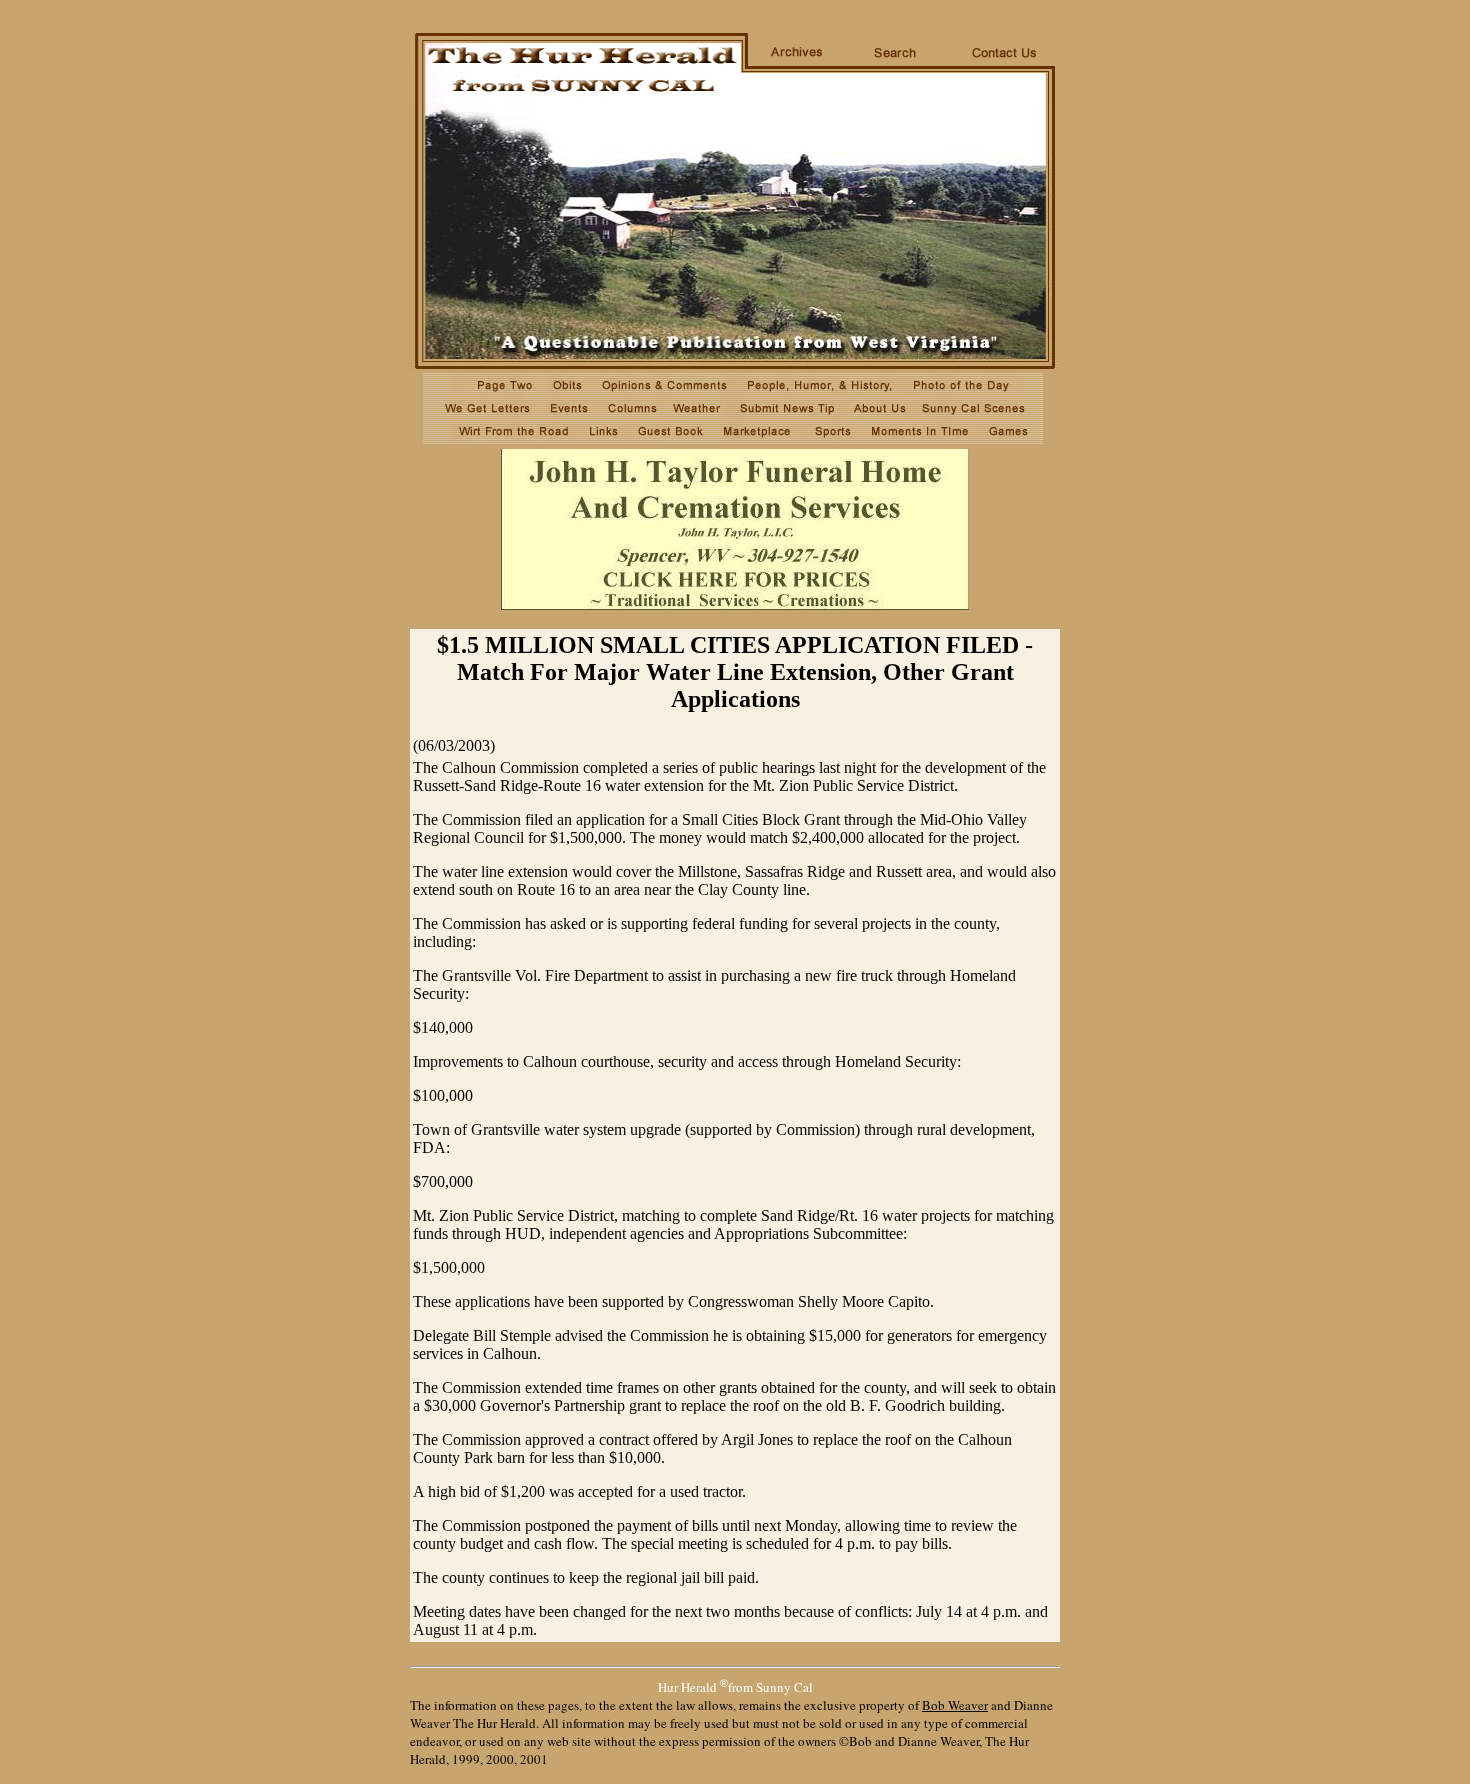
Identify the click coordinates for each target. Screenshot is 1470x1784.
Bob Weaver (955, 1705)
